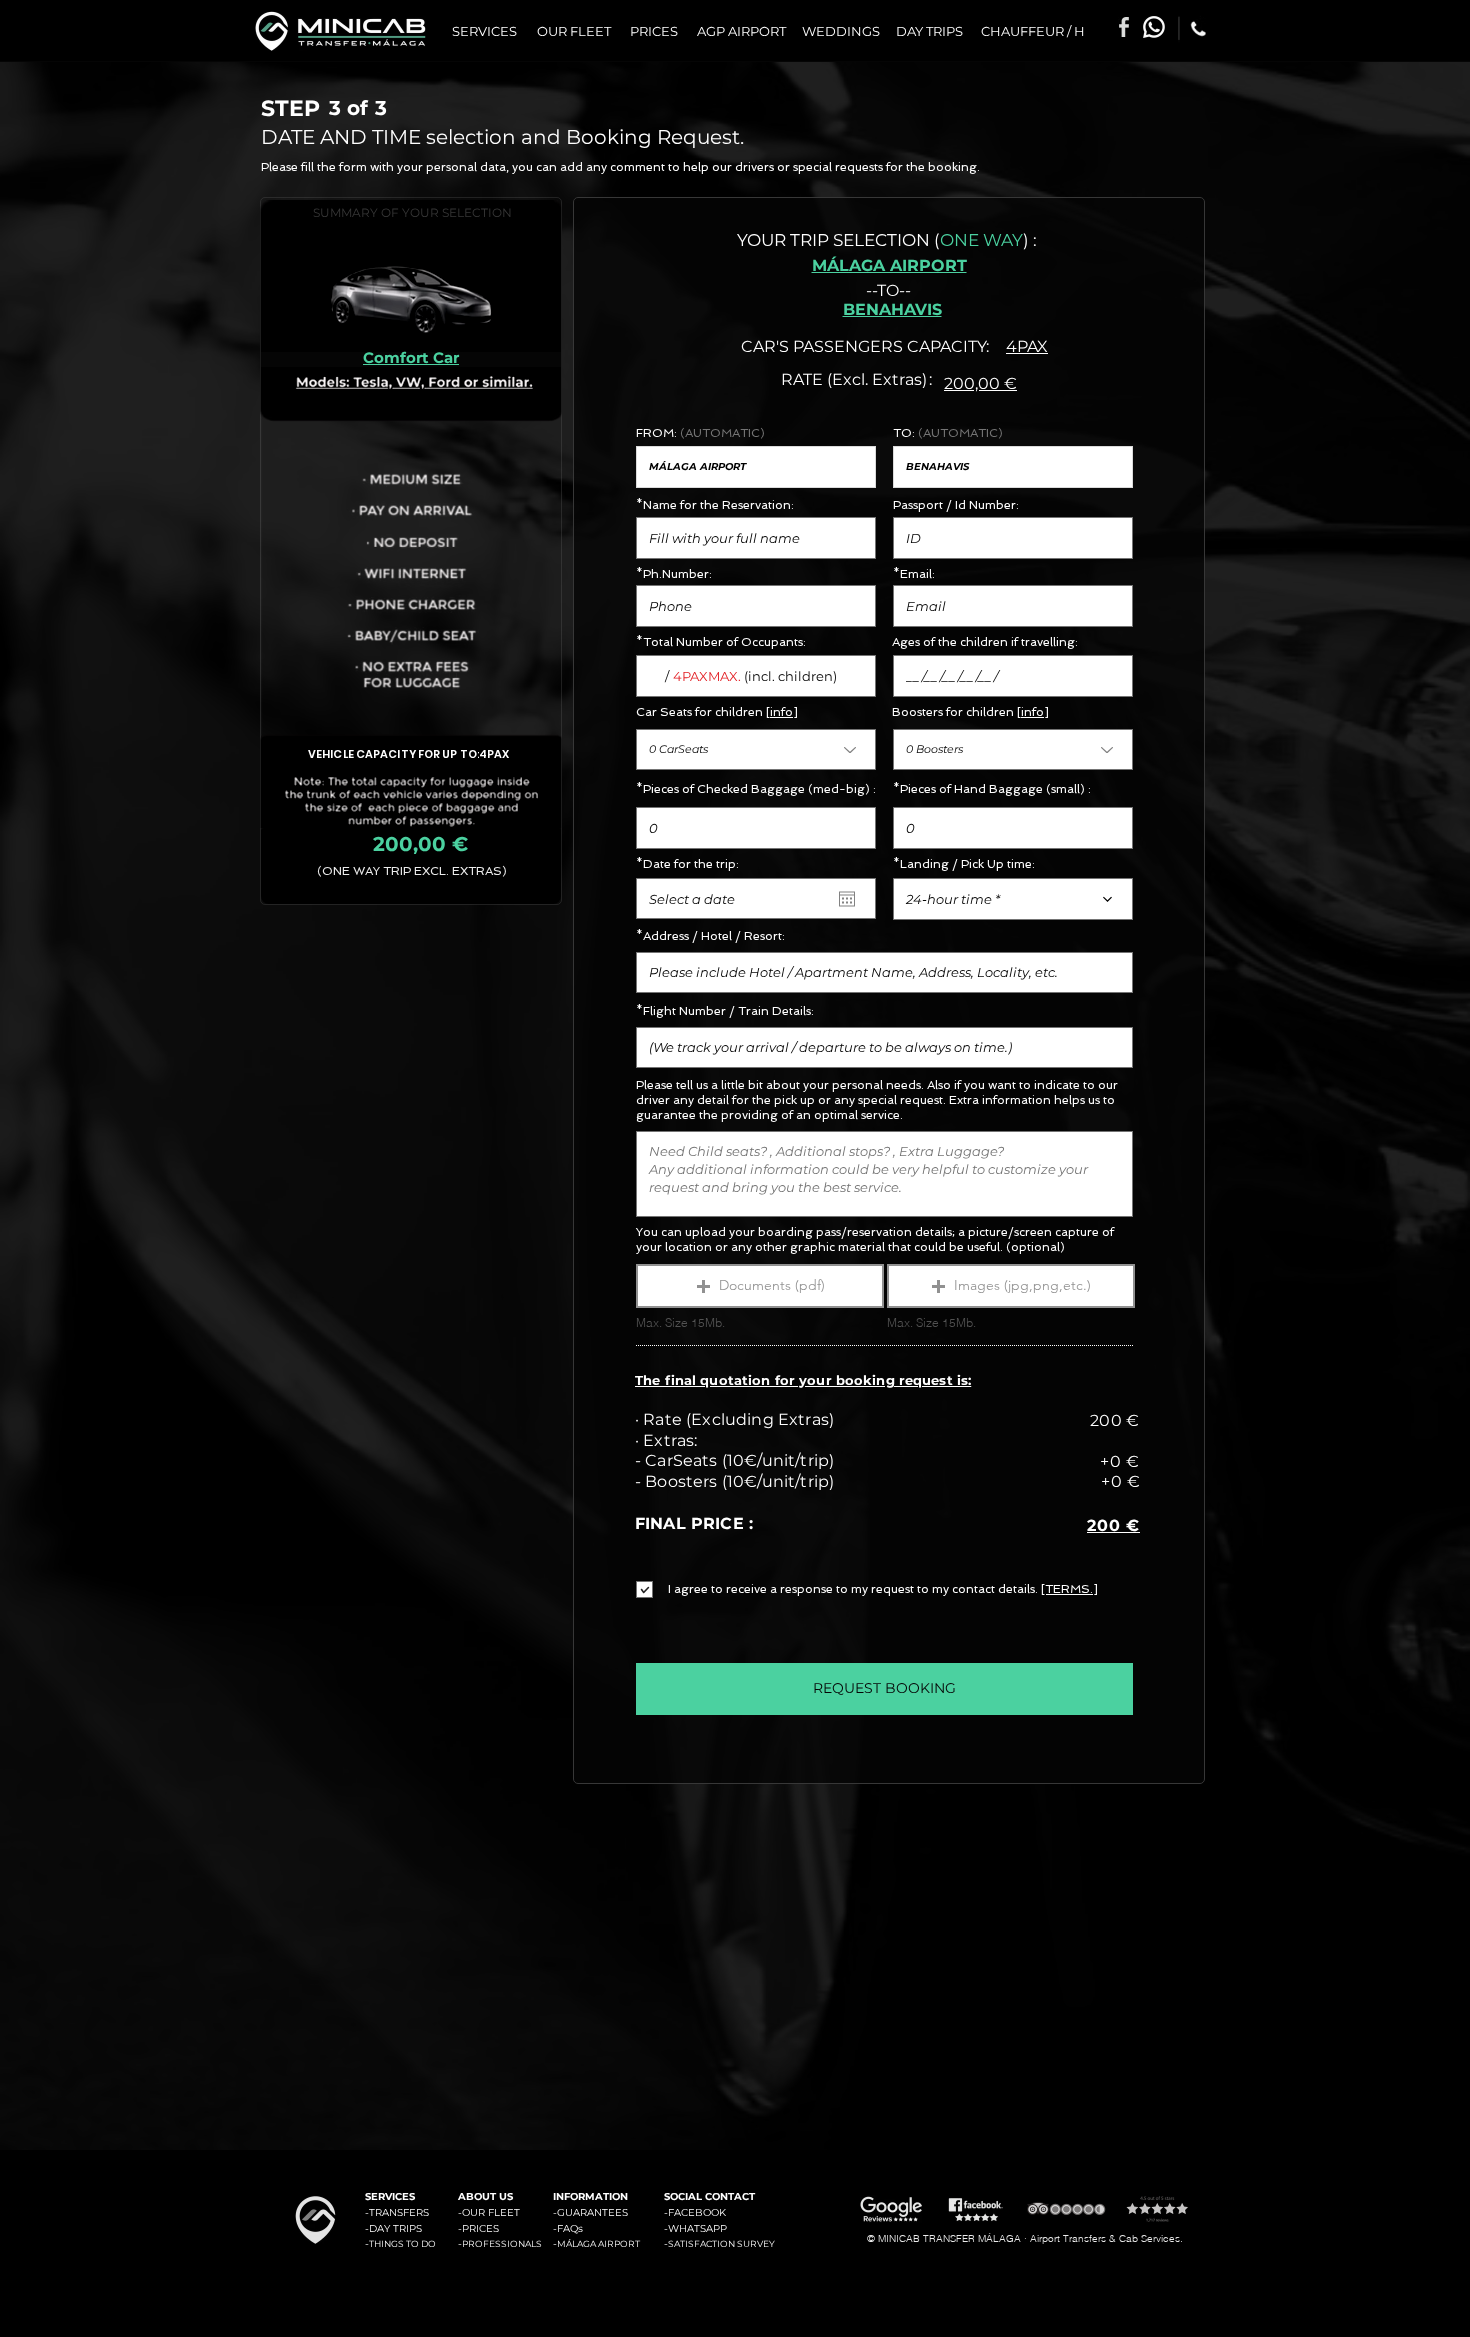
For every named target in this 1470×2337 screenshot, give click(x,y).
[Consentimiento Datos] (666, 1589)
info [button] (781, 712)
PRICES (480, 2228)
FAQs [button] (570, 2228)
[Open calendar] (847, 899)
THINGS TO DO (402, 2243)
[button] (760, 1286)
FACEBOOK (697, 2212)
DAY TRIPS (395, 2228)
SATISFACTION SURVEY (721, 2243)
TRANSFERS (399, 2212)
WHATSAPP (697, 2228)
